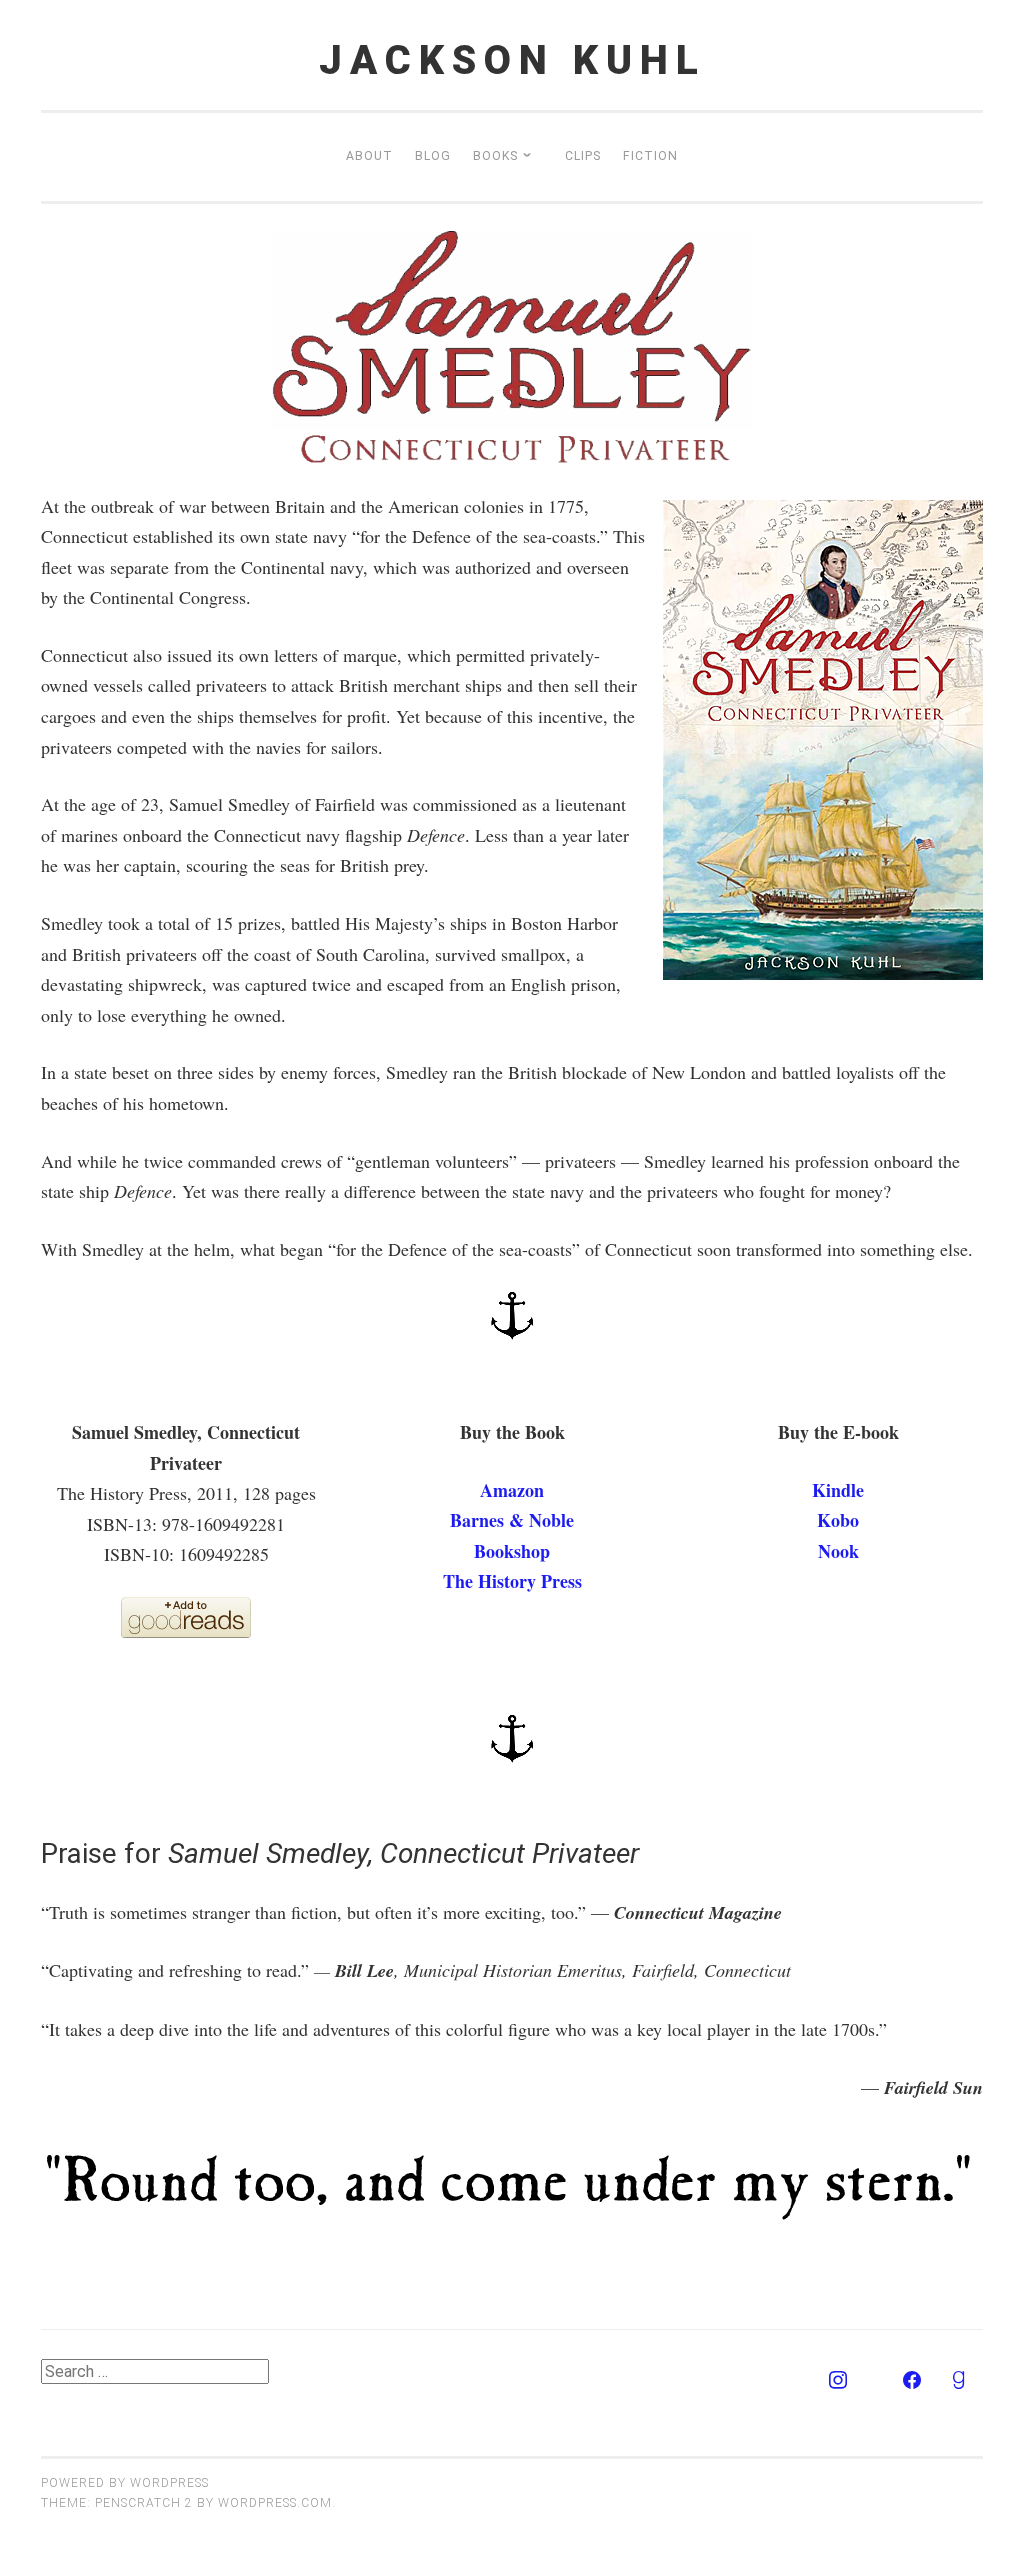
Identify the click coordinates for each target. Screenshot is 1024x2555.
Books (495, 156)
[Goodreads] (959, 2381)
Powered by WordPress (125, 2483)
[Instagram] (838, 2381)
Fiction (650, 156)
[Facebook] (912, 2381)
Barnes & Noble (512, 1520)
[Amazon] (875, 2381)
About (369, 156)
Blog (433, 156)
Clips (583, 156)
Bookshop (512, 1551)
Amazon (512, 1490)
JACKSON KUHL (512, 60)
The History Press (512, 1581)
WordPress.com (275, 2503)
